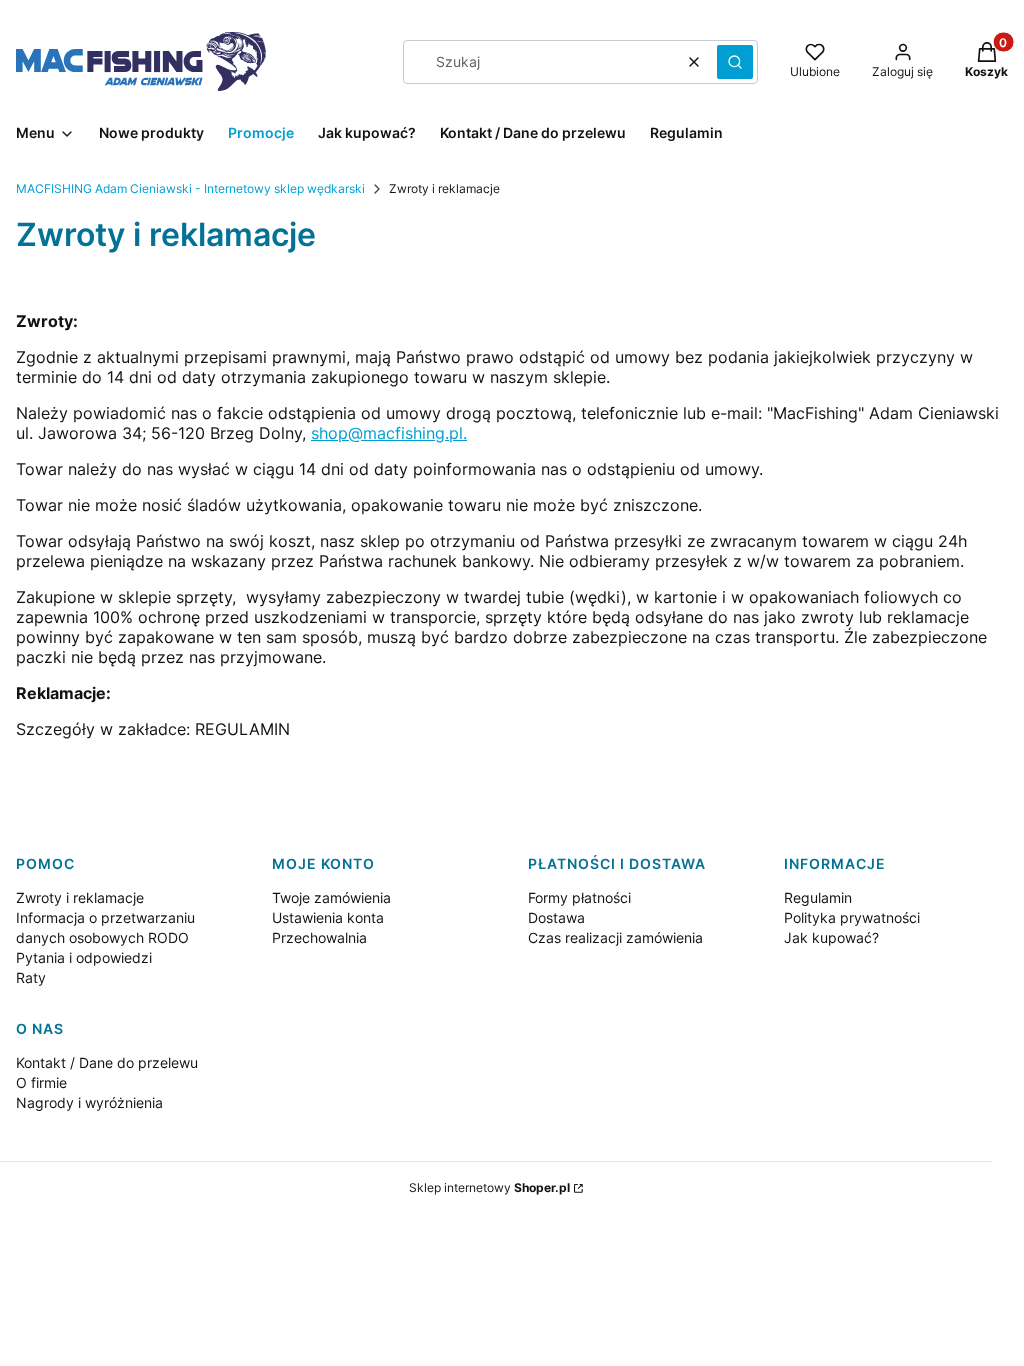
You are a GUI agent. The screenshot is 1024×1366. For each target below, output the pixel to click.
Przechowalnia (319, 937)
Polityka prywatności (852, 917)
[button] (735, 62)
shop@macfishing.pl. (389, 433)
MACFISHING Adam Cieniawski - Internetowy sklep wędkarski (190, 188)
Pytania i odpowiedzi (84, 957)
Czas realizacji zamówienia (615, 937)
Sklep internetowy (489, 1187)
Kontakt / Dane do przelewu (107, 1062)
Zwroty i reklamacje (80, 897)
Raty (31, 977)
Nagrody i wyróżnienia (89, 1102)
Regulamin (818, 897)
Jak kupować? (831, 937)
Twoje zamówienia (331, 897)
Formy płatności (579, 897)
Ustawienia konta (328, 917)
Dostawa (556, 917)
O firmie (41, 1082)
